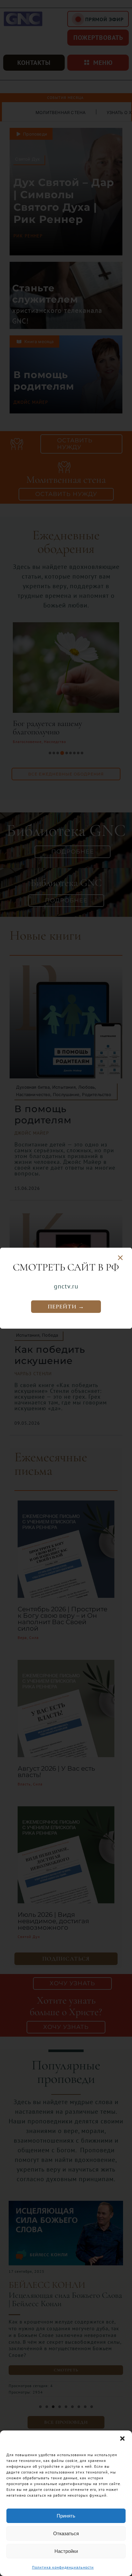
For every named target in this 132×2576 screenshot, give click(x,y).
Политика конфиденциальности (63, 2567)
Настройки (66, 2551)
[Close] (120, 1258)
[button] (122, 2439)
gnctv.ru (66, 1286)
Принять (66, 2516)
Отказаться (66, 2533)
